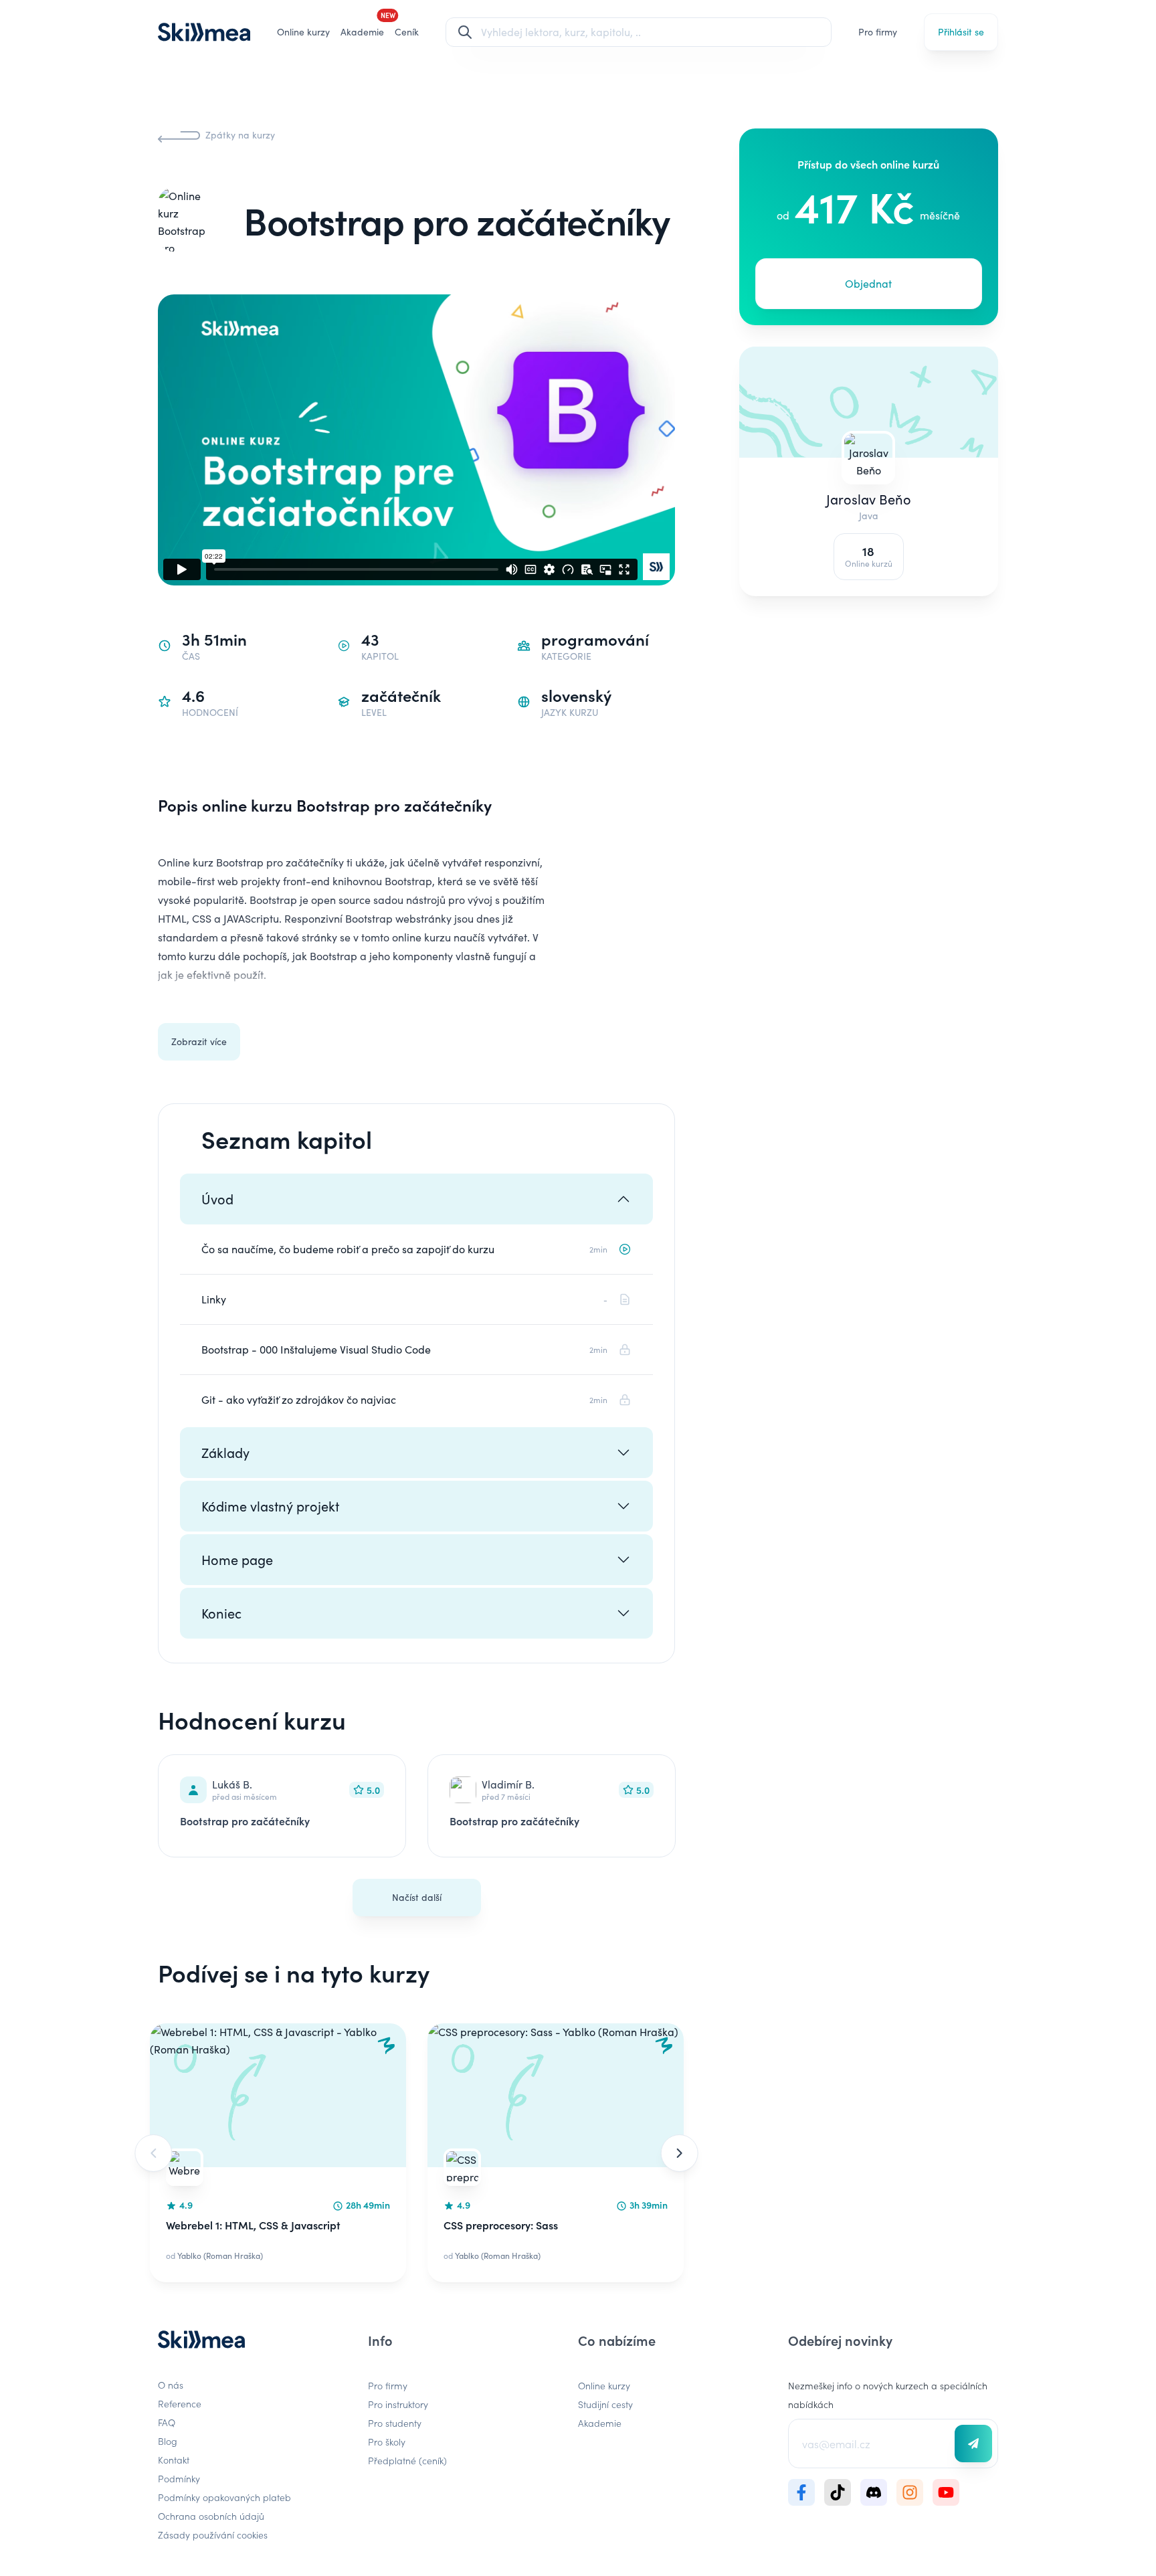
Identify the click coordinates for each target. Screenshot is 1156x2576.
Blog (168, 2441)
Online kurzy (303, 32)
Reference (180, 2403)
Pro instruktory (398, 2404)
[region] (416, 2153)
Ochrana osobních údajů (211, 2516)
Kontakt (174, 2460)
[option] (278, 2153)
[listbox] (416, 2153)
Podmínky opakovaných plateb (224, 2497)
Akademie (600, 2423)
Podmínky (179, 2478)
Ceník (407, 32)
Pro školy (387, 2442)
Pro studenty (395, 2423)
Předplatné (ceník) (407, 2460)
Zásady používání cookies (213, 2535)
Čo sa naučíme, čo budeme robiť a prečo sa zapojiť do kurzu (348, 1249)
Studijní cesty (605, 2404)
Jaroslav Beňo (869, 499)
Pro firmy (878, 32)
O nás (171, 2385)
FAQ (167, 2422)
